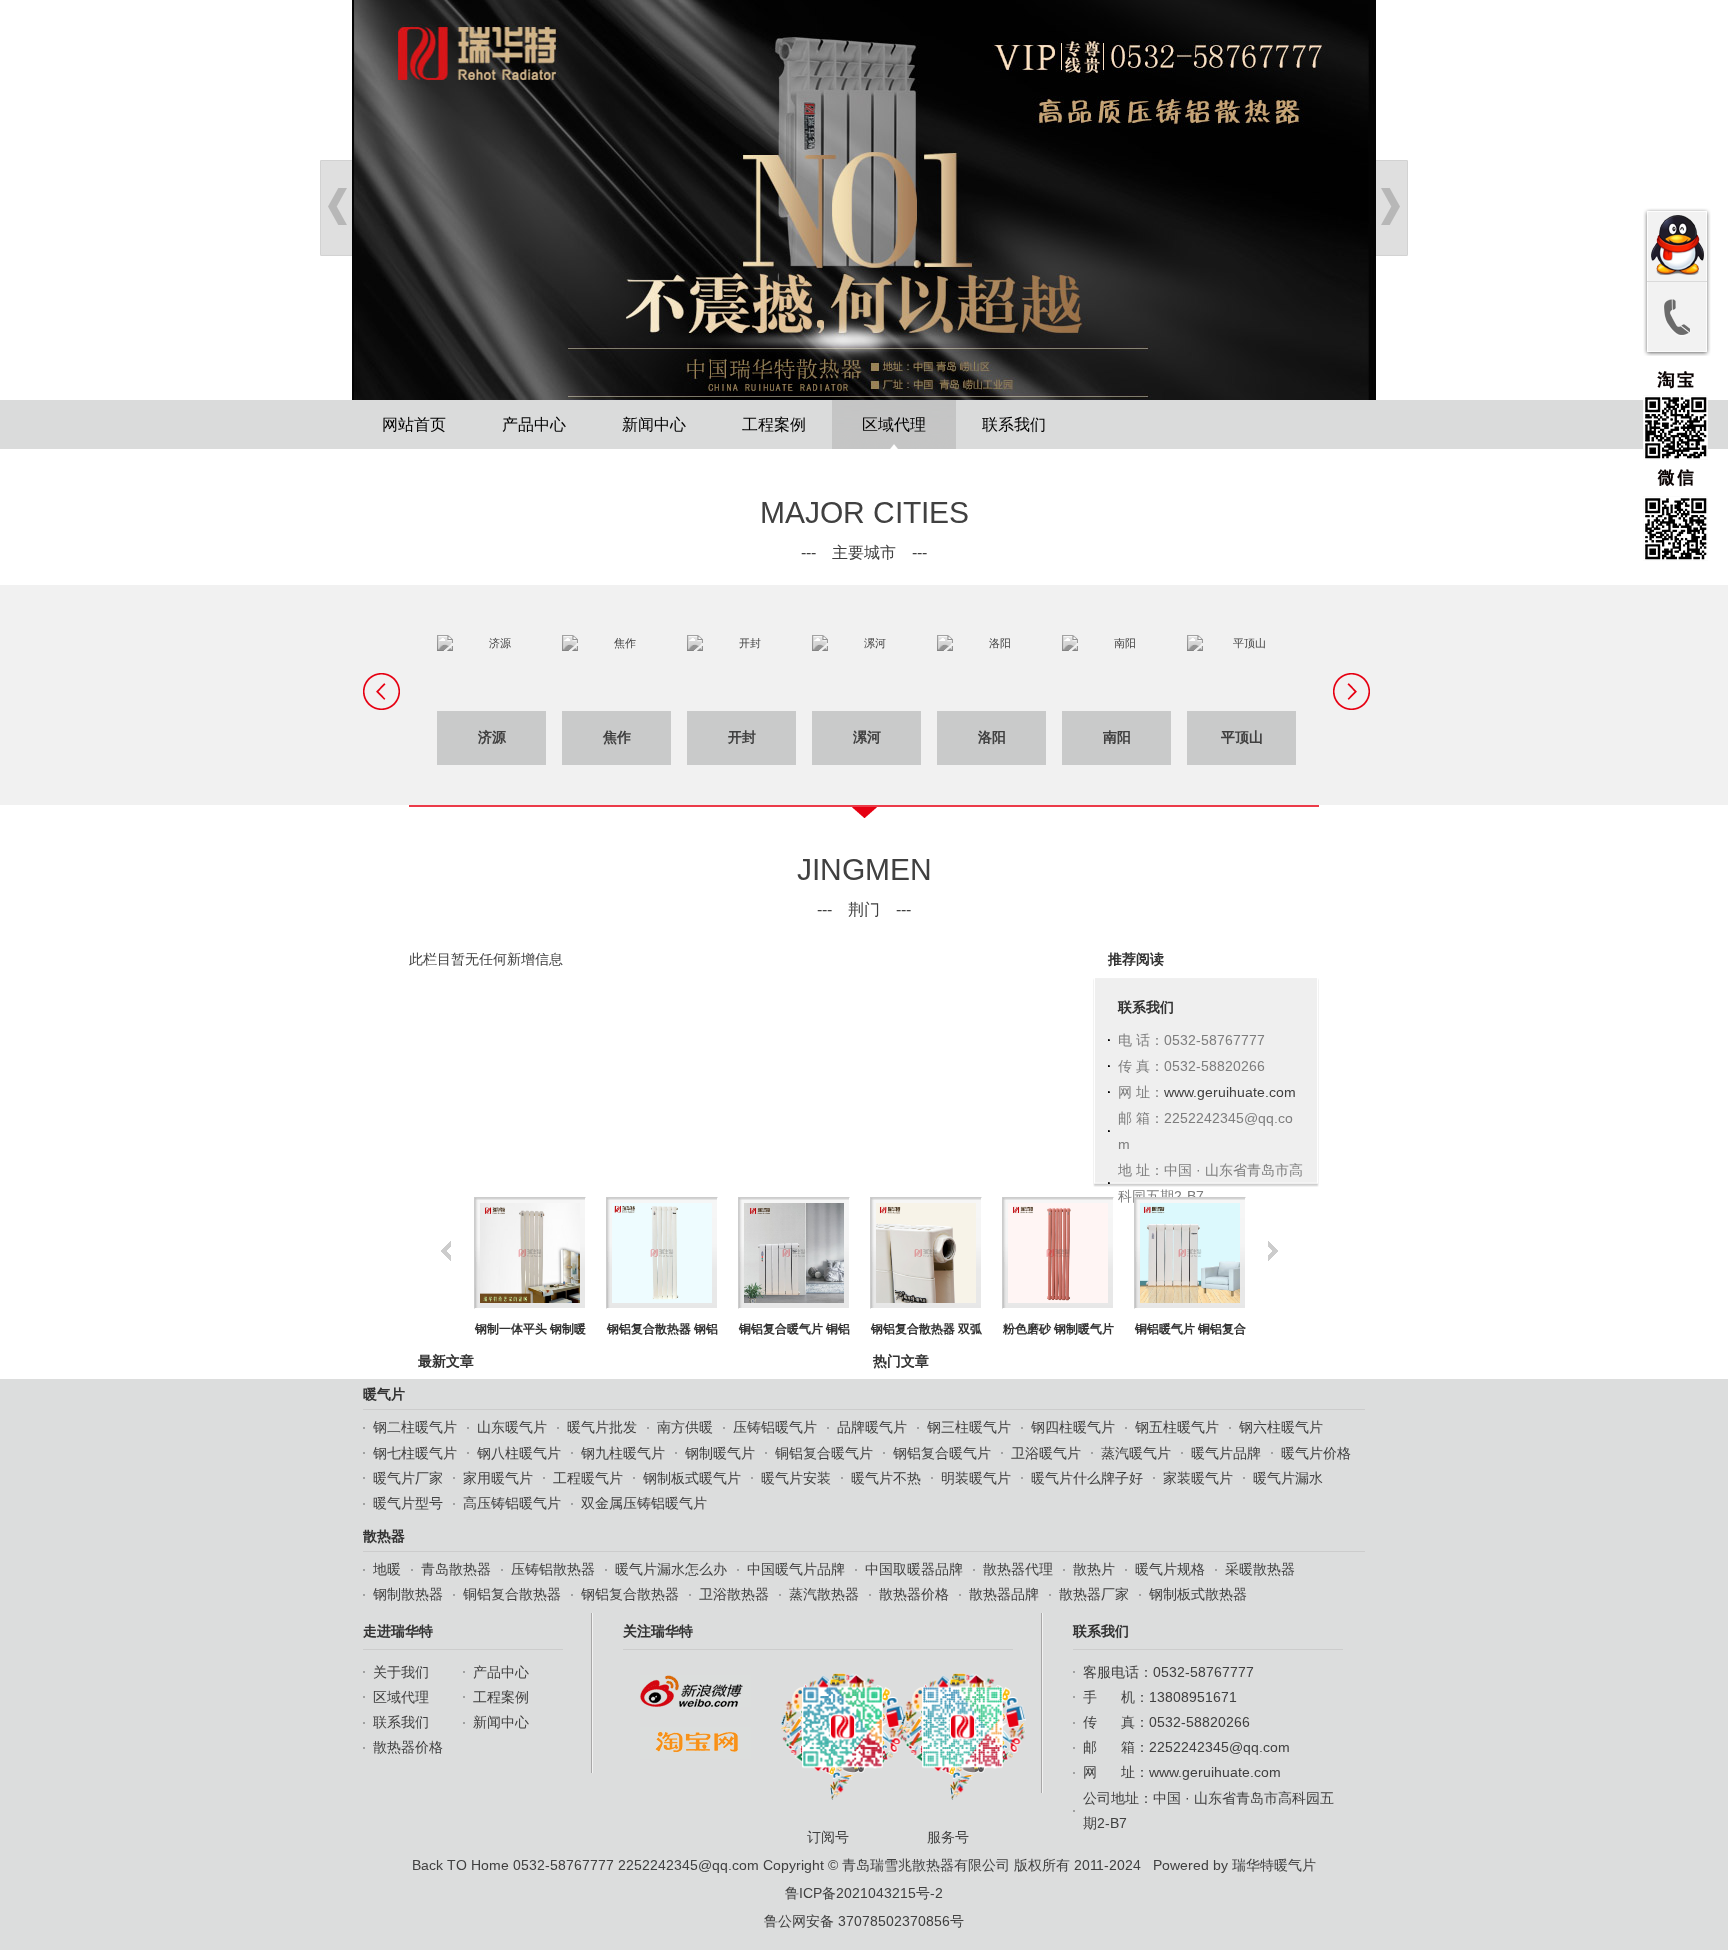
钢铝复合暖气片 (942, 1453)
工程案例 (774, 424)
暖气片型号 (408, 1503)
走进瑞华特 (398, 1631)
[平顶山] (1241, 673)
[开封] (741, 673)
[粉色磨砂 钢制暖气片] (1057, 1253)
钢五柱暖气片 (1177, 1427)
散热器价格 (914, 1594)
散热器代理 (1018, 1569)
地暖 (387, 1569)
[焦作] (616, 673)
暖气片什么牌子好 (1087, 1478)
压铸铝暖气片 (775, 1427)
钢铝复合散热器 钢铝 (662, 1329)
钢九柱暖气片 (623, 1453)
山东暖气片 (512, 1427)
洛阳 (992, 737)
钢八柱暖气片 (519, 1453)
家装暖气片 (1198, 1478)
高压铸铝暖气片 (512, 1503)
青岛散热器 (456, 1569)
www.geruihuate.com (1230, 1092)
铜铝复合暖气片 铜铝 (794, 1329)
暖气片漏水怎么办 (671, 1569)
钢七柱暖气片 (415, 1453)
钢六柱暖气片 (1281, 1427)
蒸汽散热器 (824, 1594)
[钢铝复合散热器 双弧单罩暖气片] (925, 1253)
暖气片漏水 (1288, 1478)
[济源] (491, 673)
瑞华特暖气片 (1274, 1865)
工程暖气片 (588, 1478)
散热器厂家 (1094, 1594)
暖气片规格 (1170, 1569)
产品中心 (534, 424)
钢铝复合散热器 (630, 1594)
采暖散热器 (1260, 1569)
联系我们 (1014, 424)
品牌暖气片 (872, 1427)
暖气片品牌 (1226, 1453)
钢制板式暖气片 (692, 1478)
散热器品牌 (1004, 1594)
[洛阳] (991, 673)
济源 (492, 737)
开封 (742, 737)
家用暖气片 (498, 1478)
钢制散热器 (408, 1594)
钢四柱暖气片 (1073, 1427)
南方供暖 (685, 1427)
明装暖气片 (976, 1478)
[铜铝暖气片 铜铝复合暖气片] (1189, 1253)
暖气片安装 (796, 1478)
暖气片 (384, 1394)
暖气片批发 (602, 1427)
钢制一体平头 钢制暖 (530, 1329)
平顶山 (1242, 737)
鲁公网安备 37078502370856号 (864, 1921)
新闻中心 (654, 424)
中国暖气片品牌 (796, 1569)
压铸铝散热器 (553, 1569)
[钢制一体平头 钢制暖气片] (529, 1253)
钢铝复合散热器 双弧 (926, 1329)
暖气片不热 (886, 1478)
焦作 (617, 737)
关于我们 (401, 1672)
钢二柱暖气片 (415, 1427)
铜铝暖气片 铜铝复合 (1190, 1329)
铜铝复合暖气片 (824, 1453)
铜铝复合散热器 (512, 1594)
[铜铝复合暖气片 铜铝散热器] (793, 1253)
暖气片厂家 (408, 1478)
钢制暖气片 (720, 1453)
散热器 (384, 1536)
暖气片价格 (1316, 1453)
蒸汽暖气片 (1136, 1453)
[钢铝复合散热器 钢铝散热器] (661, 1253)
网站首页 (414, 424)
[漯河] (866, 673)
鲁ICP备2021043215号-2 (864, 1893)
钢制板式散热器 (1198, 1594)
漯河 (867, 737)
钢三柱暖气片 (969, 1427)
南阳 (1117, 737)
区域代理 (894, 424)
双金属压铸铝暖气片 (644, 1503)
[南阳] (1116, 673)
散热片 (1094, 1569)
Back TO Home (460, 1865)
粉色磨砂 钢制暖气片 (1058, 1329)
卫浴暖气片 (1046, 1453)
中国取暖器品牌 (914, 1569)
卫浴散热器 (734, 1594)
